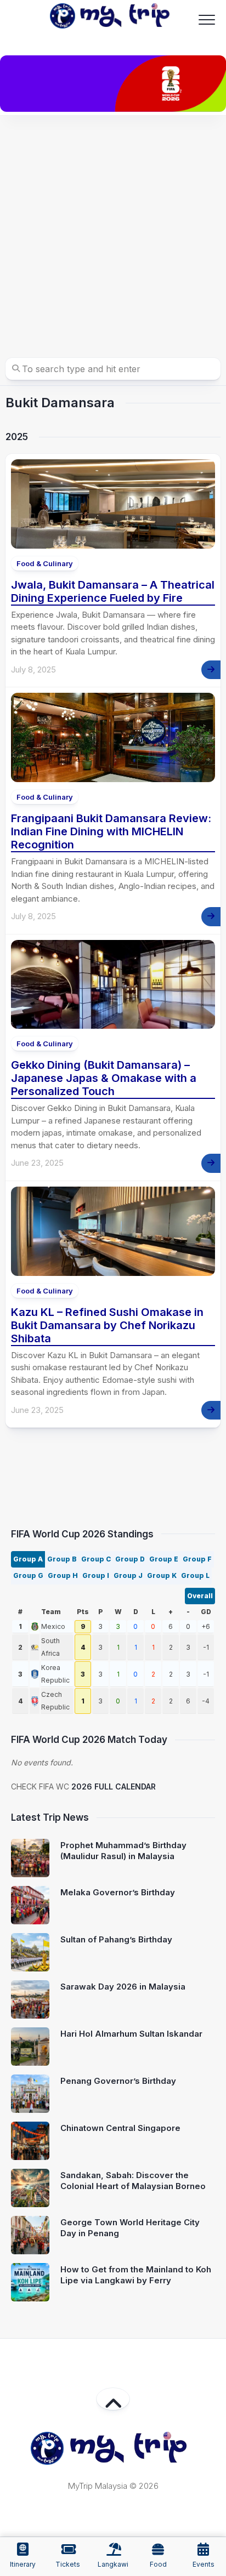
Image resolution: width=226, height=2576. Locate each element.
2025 (17, 437)
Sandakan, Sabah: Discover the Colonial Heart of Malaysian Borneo (133, 2181)
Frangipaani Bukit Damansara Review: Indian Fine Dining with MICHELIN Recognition (111, 831)
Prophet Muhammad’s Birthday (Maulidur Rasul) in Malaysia (123, 1851)
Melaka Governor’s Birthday (118, 1892)
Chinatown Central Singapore (120, 2128)
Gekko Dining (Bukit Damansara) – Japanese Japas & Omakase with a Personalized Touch (104, 1078)
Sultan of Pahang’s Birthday (116, 1939)
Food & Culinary (45, 563)
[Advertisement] (113, 234)
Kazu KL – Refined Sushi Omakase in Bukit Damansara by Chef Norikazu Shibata (107, 1325)
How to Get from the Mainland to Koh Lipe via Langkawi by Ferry (136, 2275)
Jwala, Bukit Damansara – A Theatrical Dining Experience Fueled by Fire (113, 591)
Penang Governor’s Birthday (118, 2081)
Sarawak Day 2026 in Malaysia (123, 1987)
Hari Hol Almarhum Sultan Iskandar (131, 2034)
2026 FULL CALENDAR (114, 1786)
